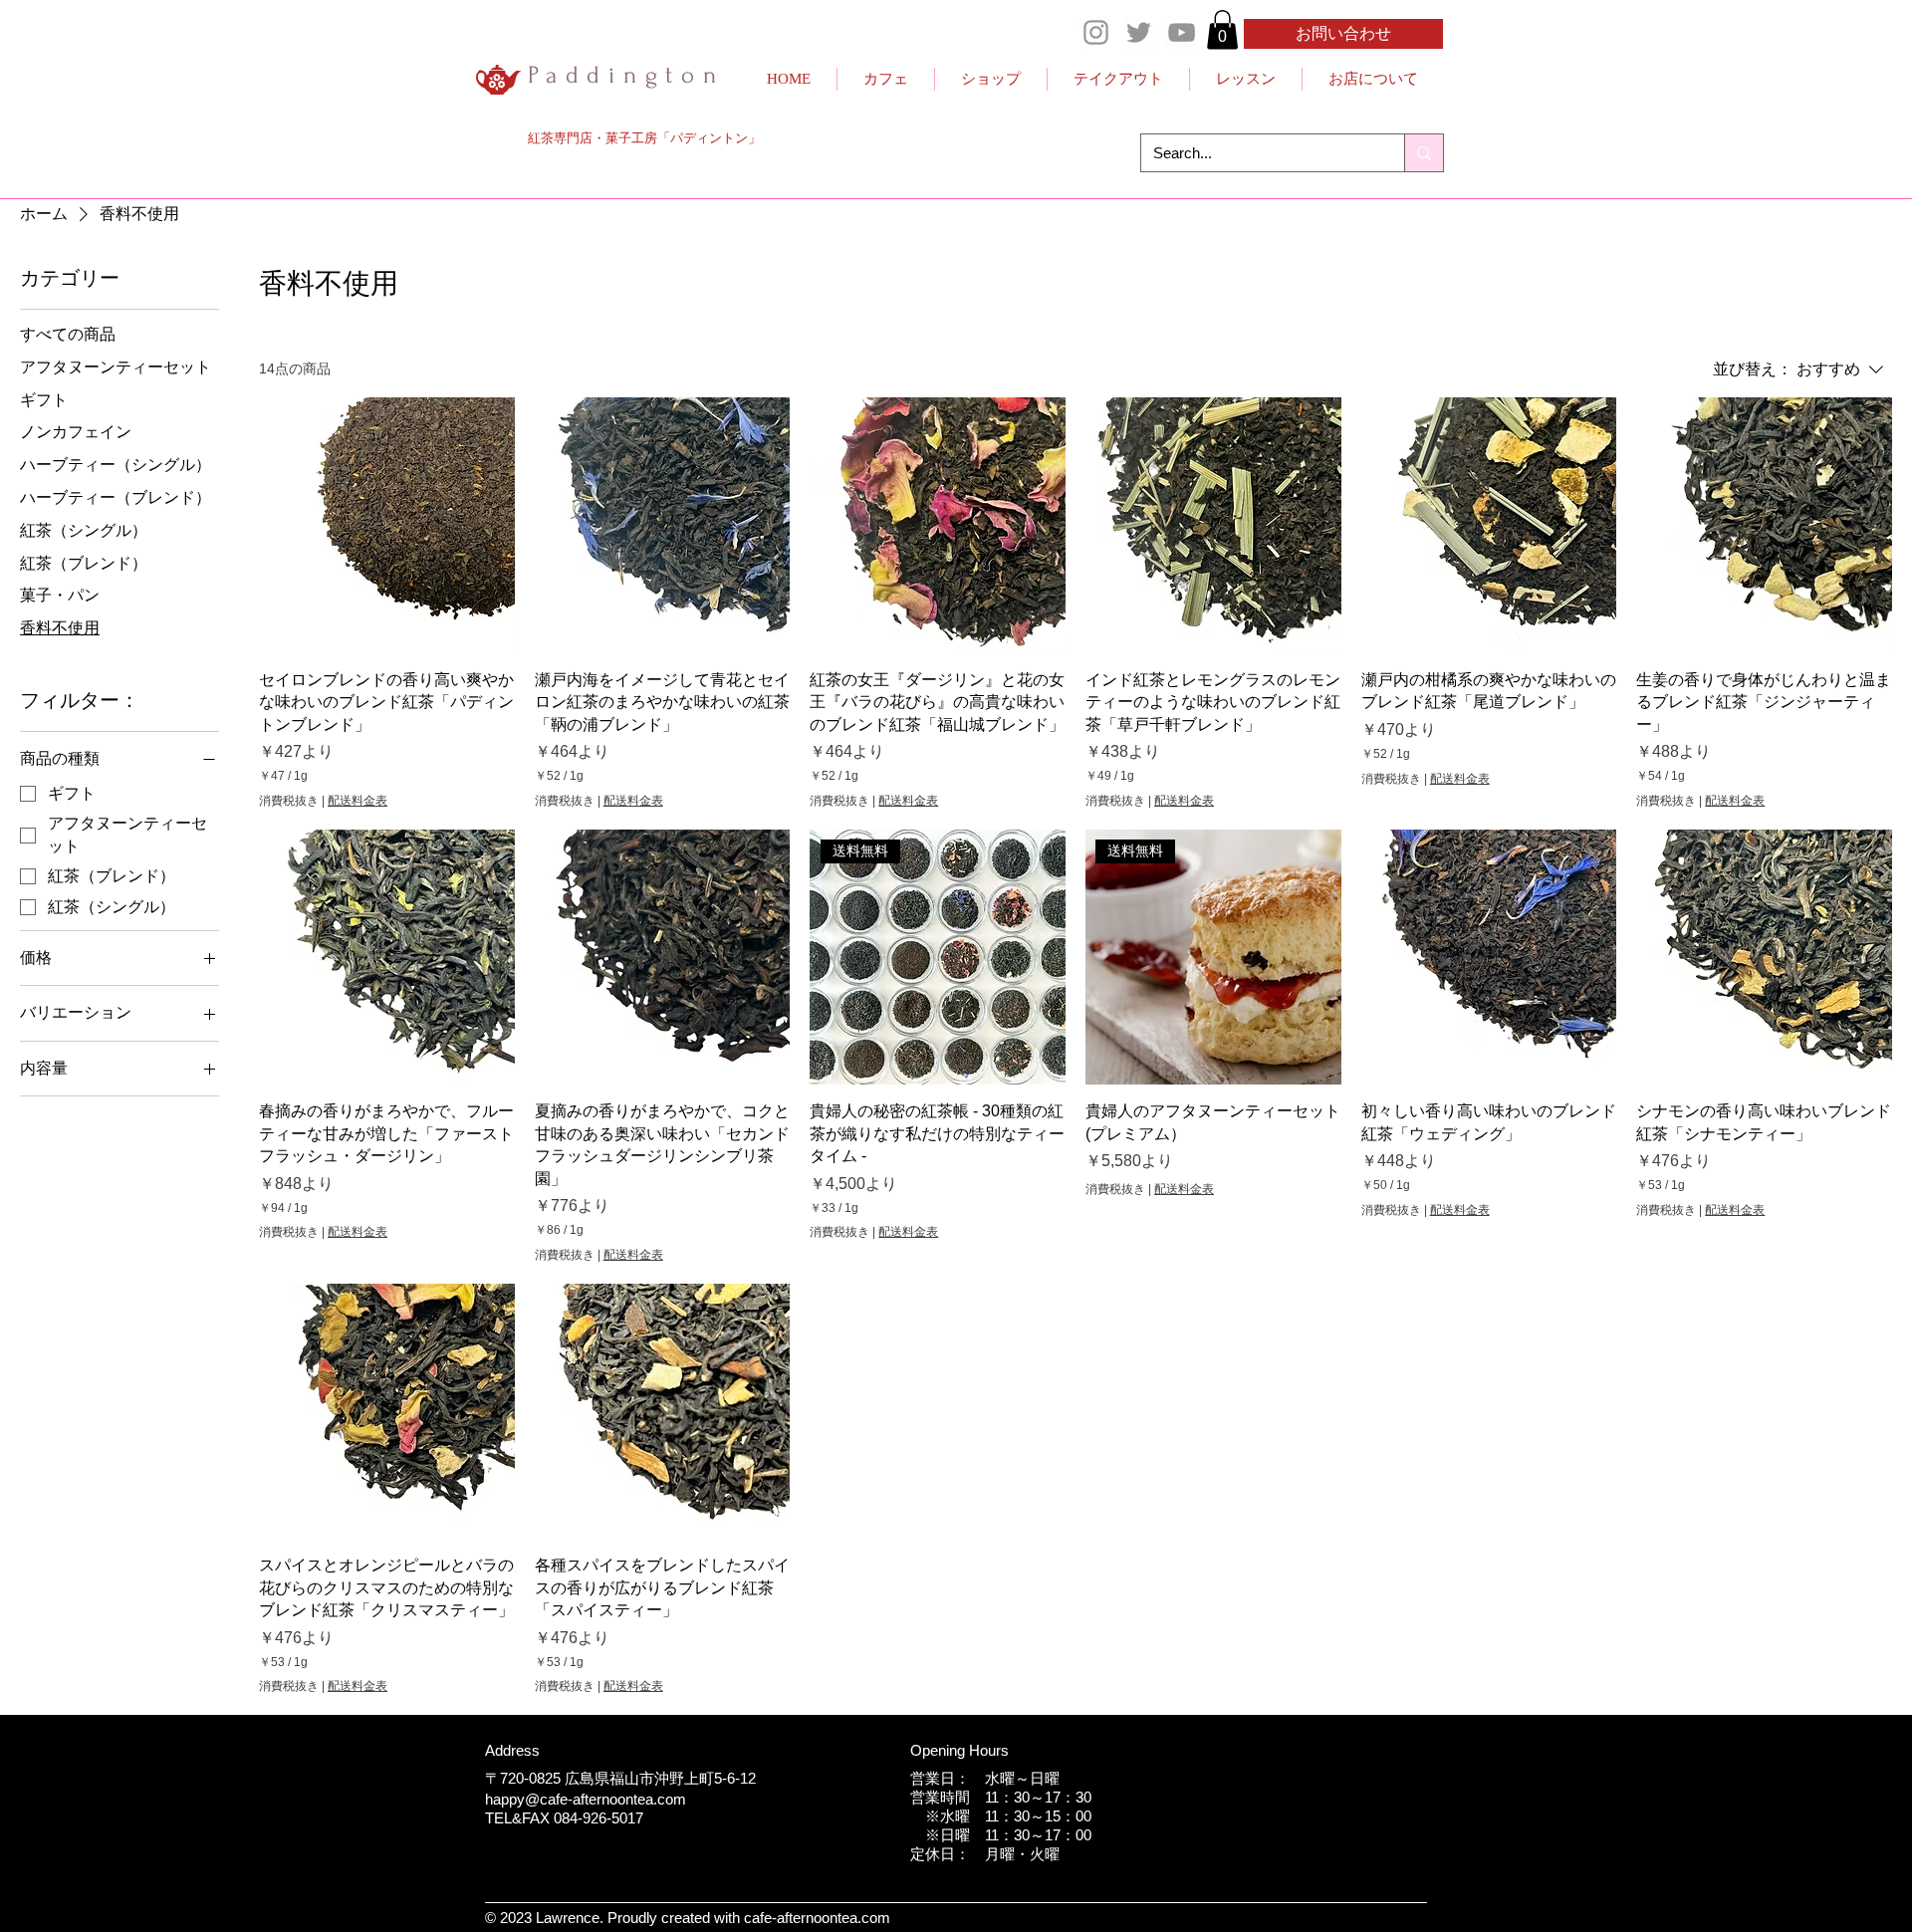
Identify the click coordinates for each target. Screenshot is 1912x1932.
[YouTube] (1182, 32)
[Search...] (1424, 153)
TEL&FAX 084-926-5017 (564, 1818)
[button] (1222, 29)
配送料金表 (358, 801)
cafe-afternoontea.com (817, 1918)
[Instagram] (1096, 32)
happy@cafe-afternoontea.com (586, 1799)
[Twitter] (1139, 32)
